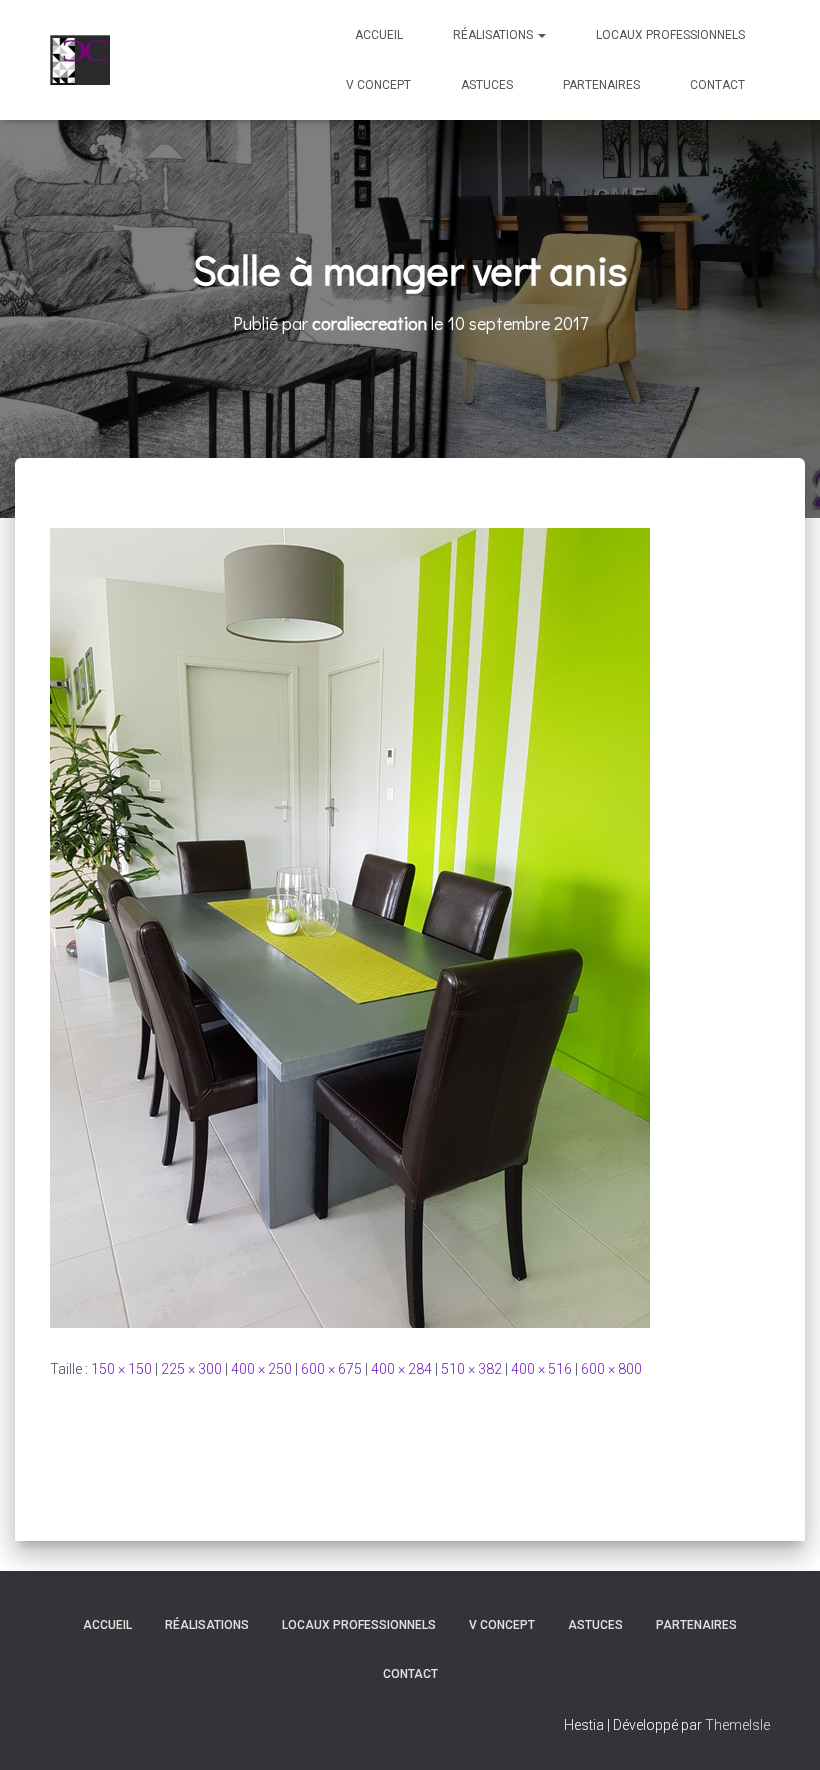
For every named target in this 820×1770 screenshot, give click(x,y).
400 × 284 (401, 1369)
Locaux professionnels (670, 35)
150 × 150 (121, 1369)
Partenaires (601, 85)
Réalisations (494, 35)
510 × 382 (471, 1369)
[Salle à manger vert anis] (350, 927)
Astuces (487, 85)
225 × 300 (191, 1369)
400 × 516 (541, 1369)
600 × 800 (611, 1369)
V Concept (378, 85)
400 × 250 (261, 1369)
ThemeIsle (737, 1725)
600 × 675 (331, 1369)
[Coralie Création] (80, 60)
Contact (717, 85)
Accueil (379, 35)
